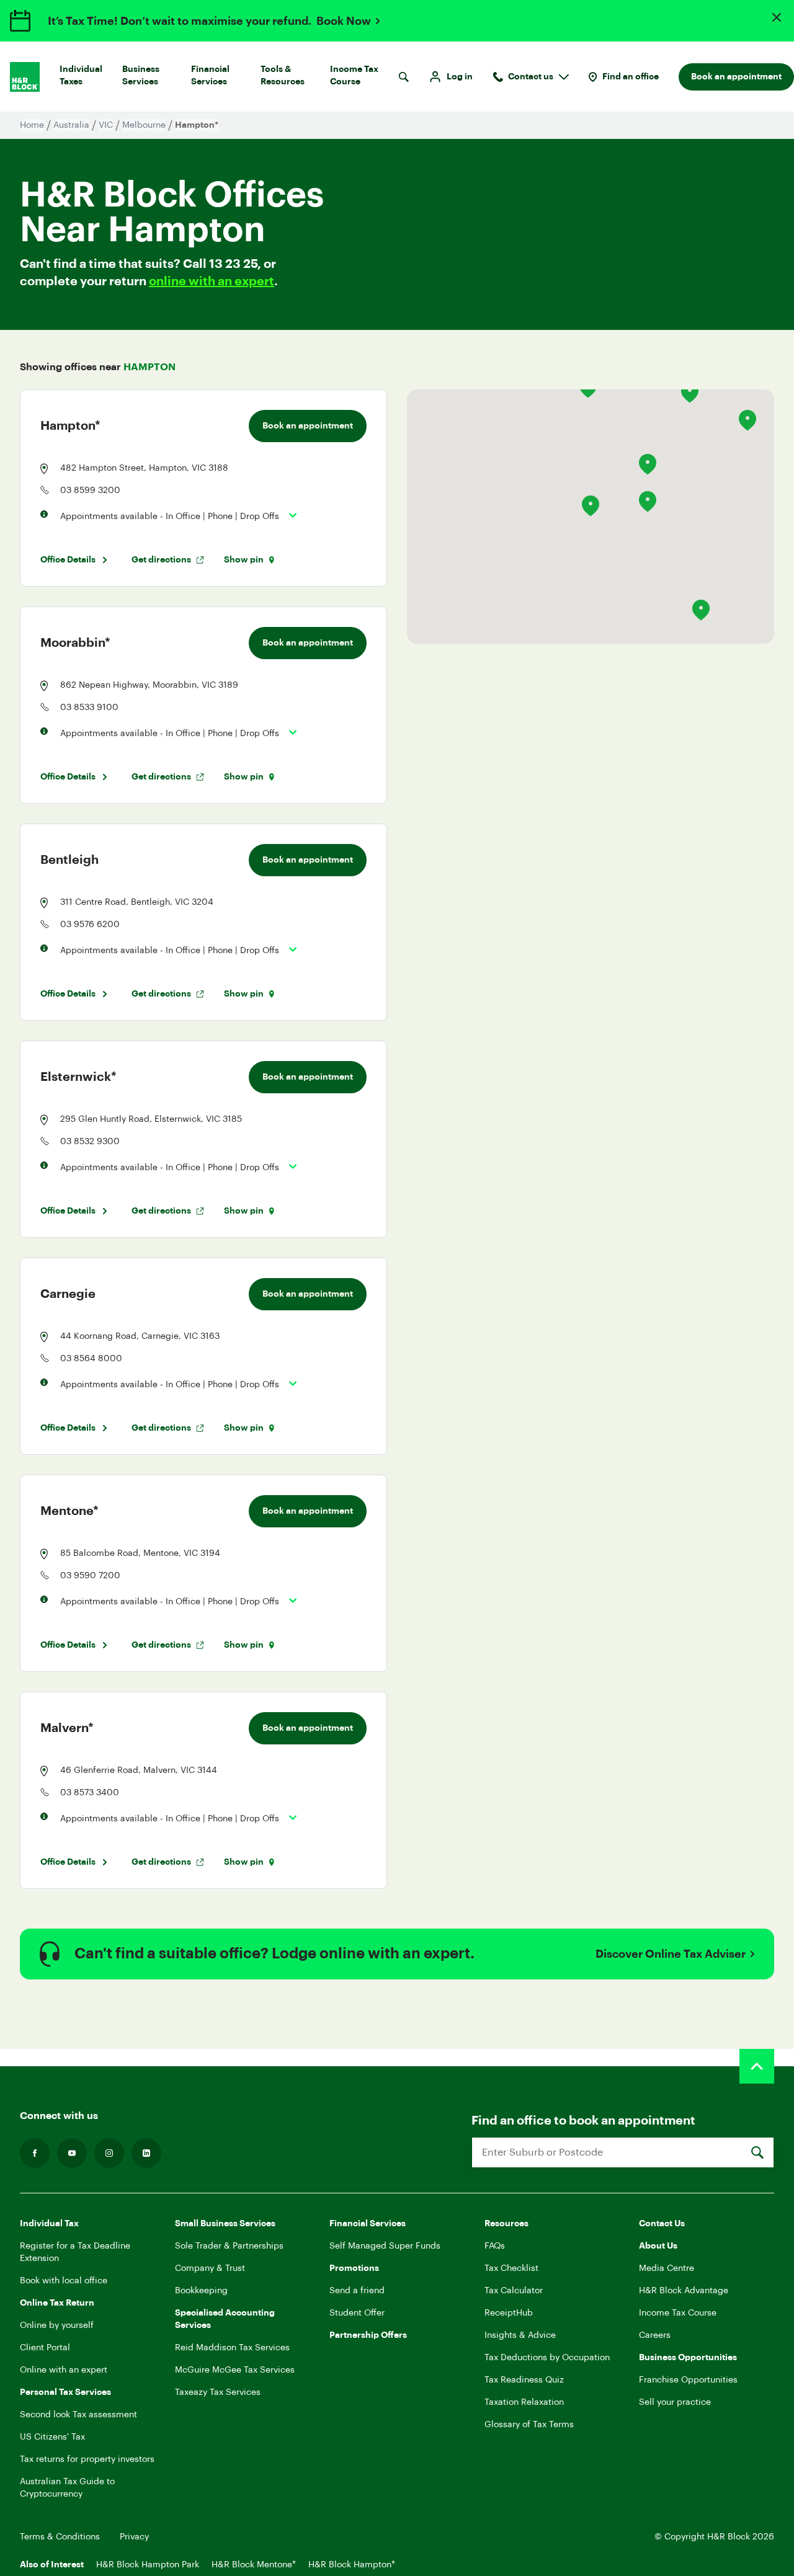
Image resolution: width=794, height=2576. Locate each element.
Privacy (134, 2537)
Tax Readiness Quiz (524, 2380)
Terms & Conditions (60, 2537)
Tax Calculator (514, 2291)
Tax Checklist (511, 2268)
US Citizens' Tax (52, 2437)
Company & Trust (210, 2268)
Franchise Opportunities (688, 2380)
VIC (106, 125)
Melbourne (144, 125)
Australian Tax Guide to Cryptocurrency (67, 2488)
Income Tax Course (354, 76)
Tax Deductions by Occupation (547, 2358)
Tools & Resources (283, 76)
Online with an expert (64, 2370)
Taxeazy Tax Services (218, 2392)
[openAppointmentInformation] (288, 515)
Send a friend (357, 2291)
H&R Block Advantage (684, 2291)
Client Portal (45, 2348)
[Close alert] (777, 17)
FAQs (495, 2246)
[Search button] (404, 77)
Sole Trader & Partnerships (229, 2246)
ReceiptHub (509, 2313)
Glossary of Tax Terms (529, 2425)
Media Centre (667, 2268)
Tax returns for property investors (87, 2459)
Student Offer (357, 2313)
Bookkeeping (201, 2291)
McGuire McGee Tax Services (235, 2370)
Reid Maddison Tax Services (232, 2348)
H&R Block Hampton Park (148, 2565)
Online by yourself (57, 2325)
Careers (655, 2335)
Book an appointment (736, 77)
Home (32, 125)
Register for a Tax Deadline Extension (75, 2252)
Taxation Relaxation (524, 2402)
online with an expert (212, 282)
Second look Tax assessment (78, 2415)
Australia (71, 125)
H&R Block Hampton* (352, 2565)
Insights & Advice (520, 2335)
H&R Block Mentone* (254, 2565)
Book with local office (64, 2281)
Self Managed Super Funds (385, 2246)
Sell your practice (675, 2402)
